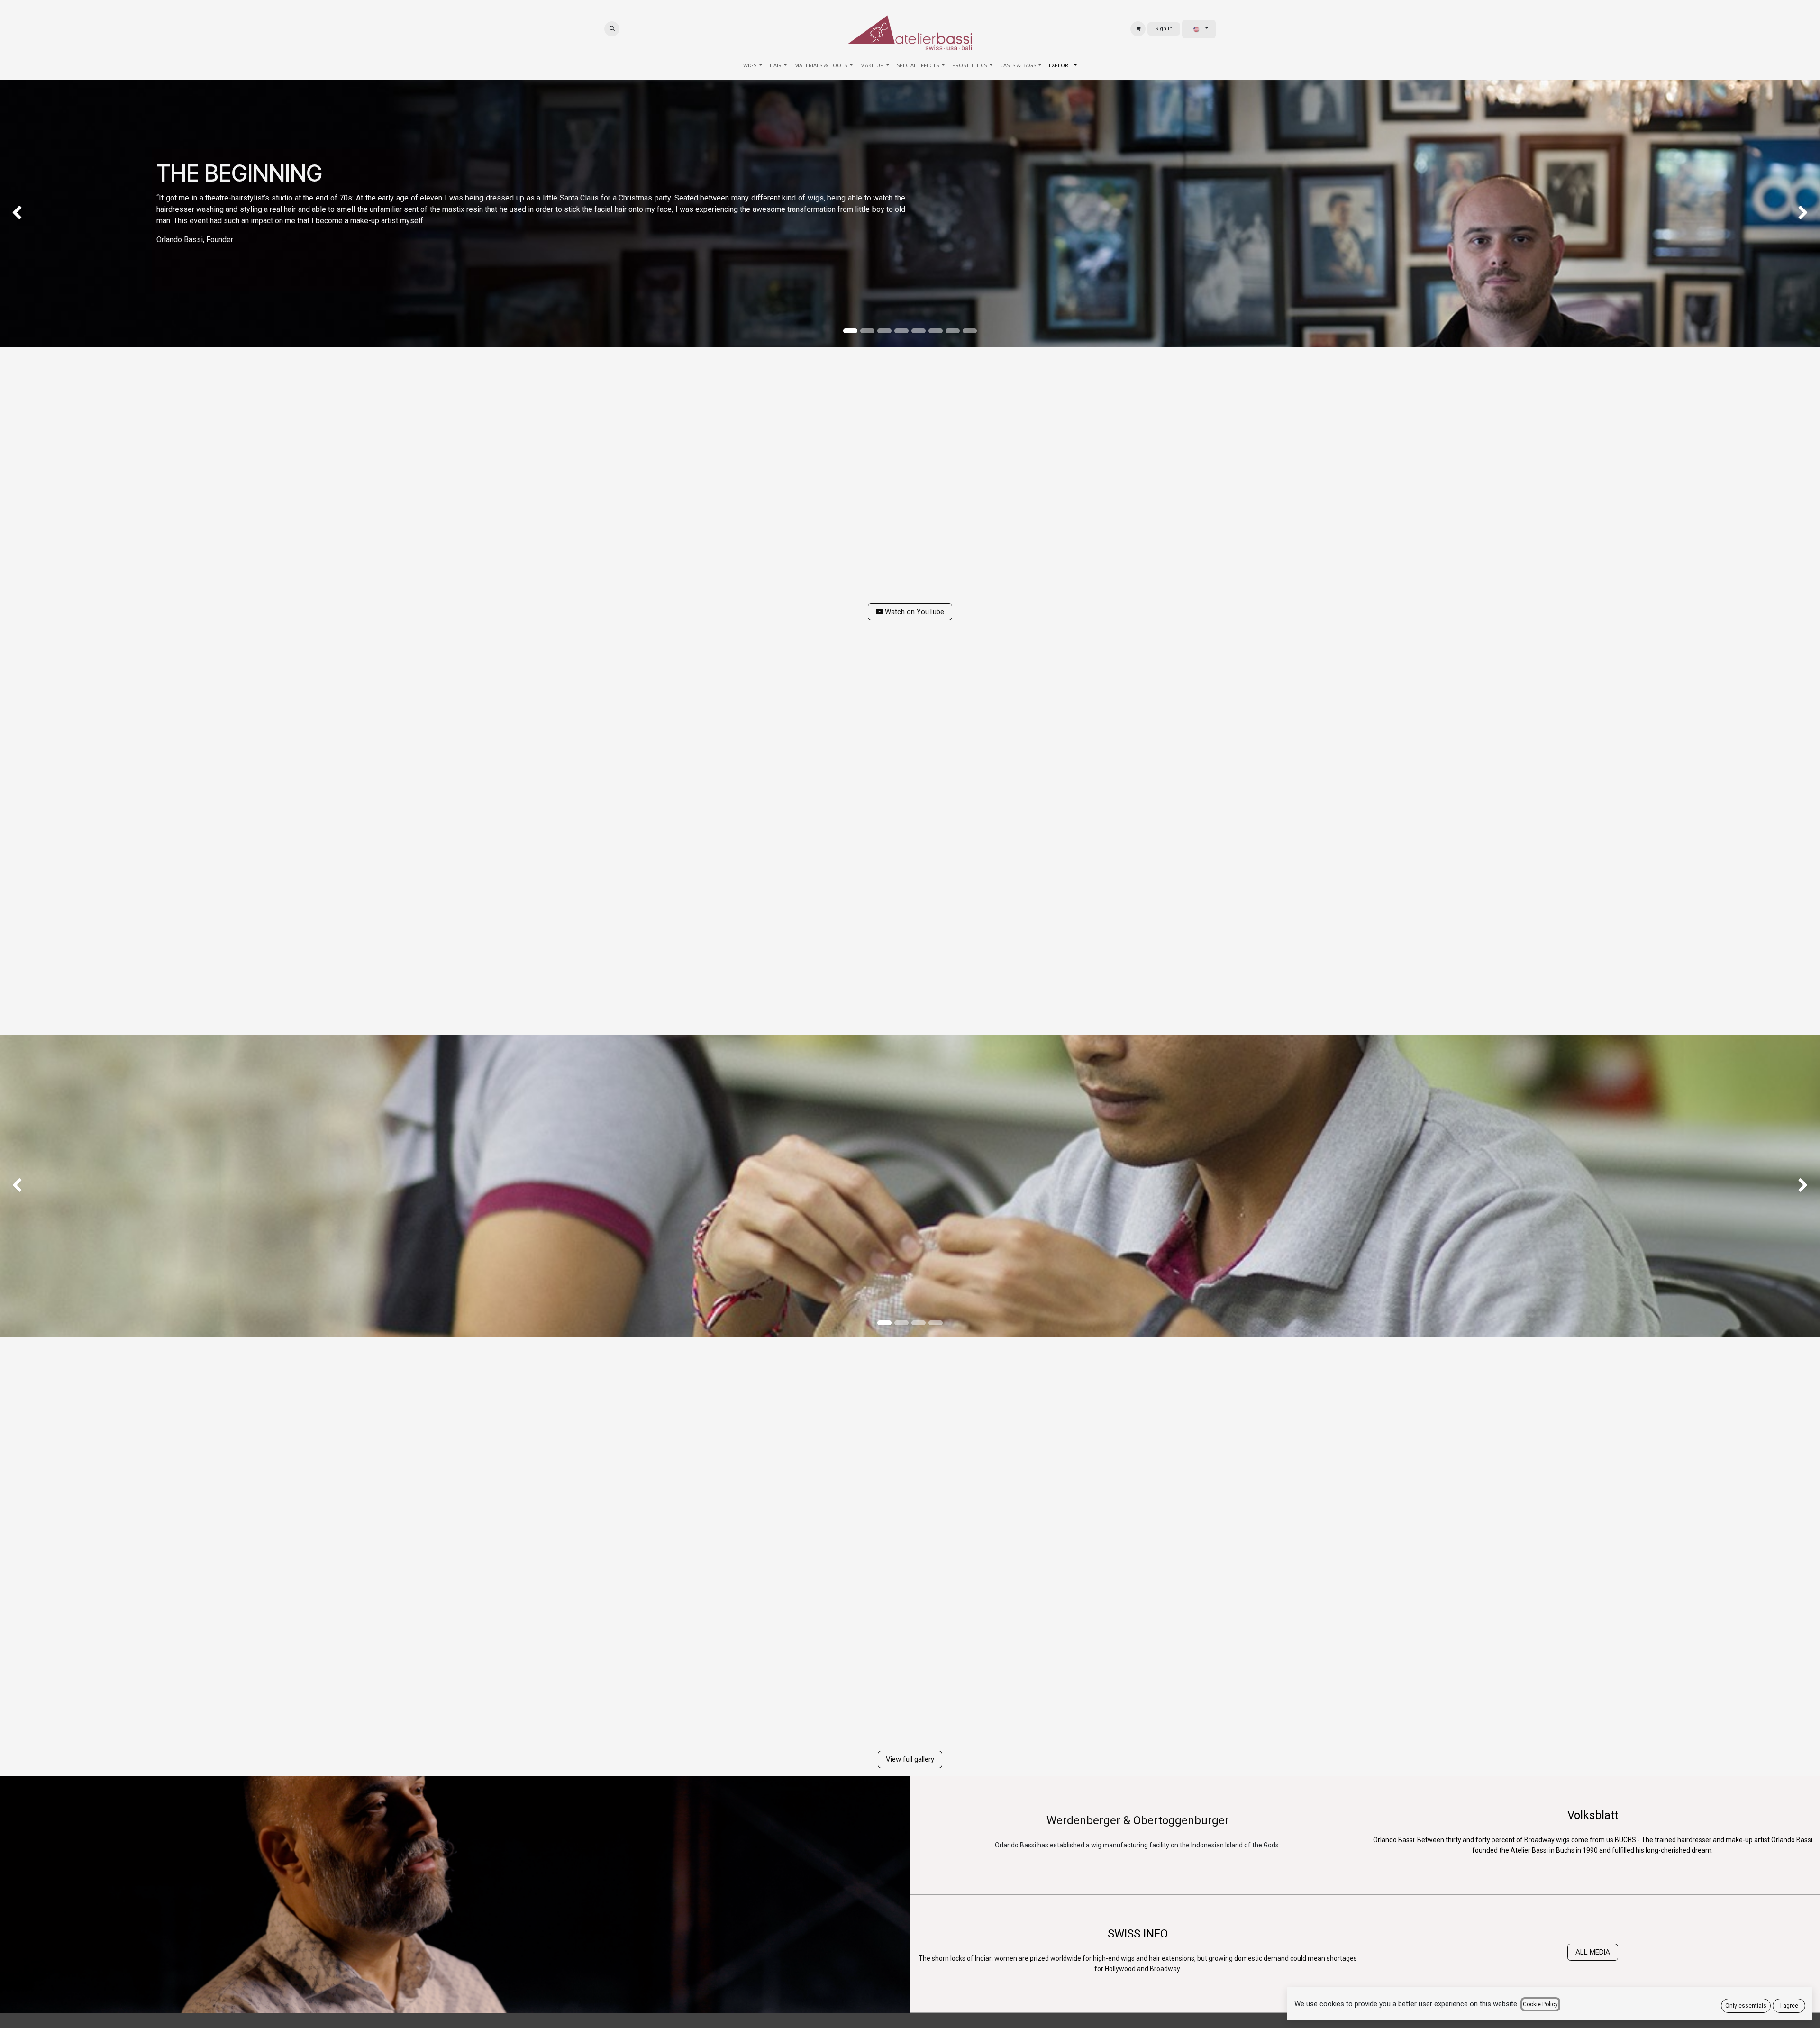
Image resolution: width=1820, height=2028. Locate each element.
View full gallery (910, 1759)
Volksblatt (1593, 1815)
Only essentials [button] (1746, 2006)
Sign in (1164, 29)
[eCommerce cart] (1138, 29)
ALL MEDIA (1593, 1952)
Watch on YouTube (914, 612)
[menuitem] (753, 66)
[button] (612, 29)
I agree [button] (1789, 2006)
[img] (73, 213)
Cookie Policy (1540, 2004)
